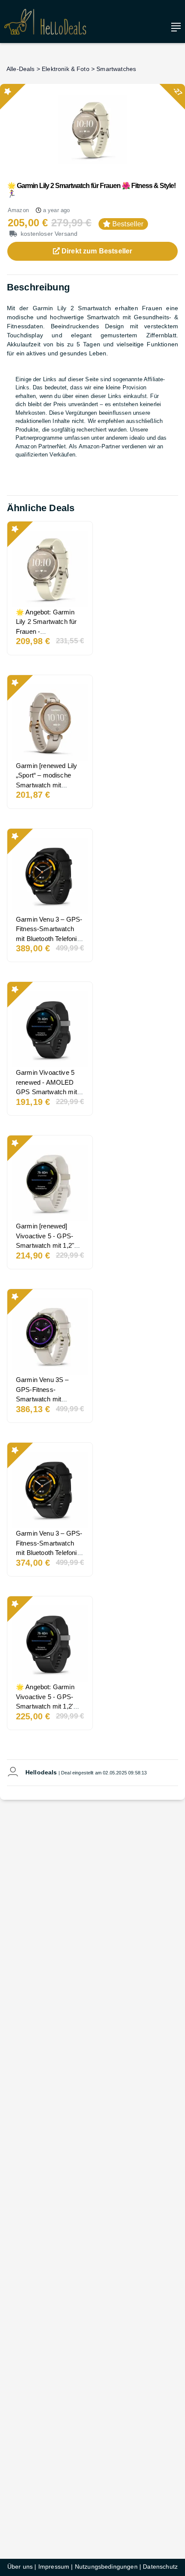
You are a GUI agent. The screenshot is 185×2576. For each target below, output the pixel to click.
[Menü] (174, 27)
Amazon (18, 210)
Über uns (20, 2567)
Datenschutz (160, 2567)
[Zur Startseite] (45, 22)
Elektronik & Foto (66, 69)
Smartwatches (116, 69)
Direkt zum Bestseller (96, 251)
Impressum (54, 2567)
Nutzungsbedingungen (106, 2567)
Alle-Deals (21, 69)
